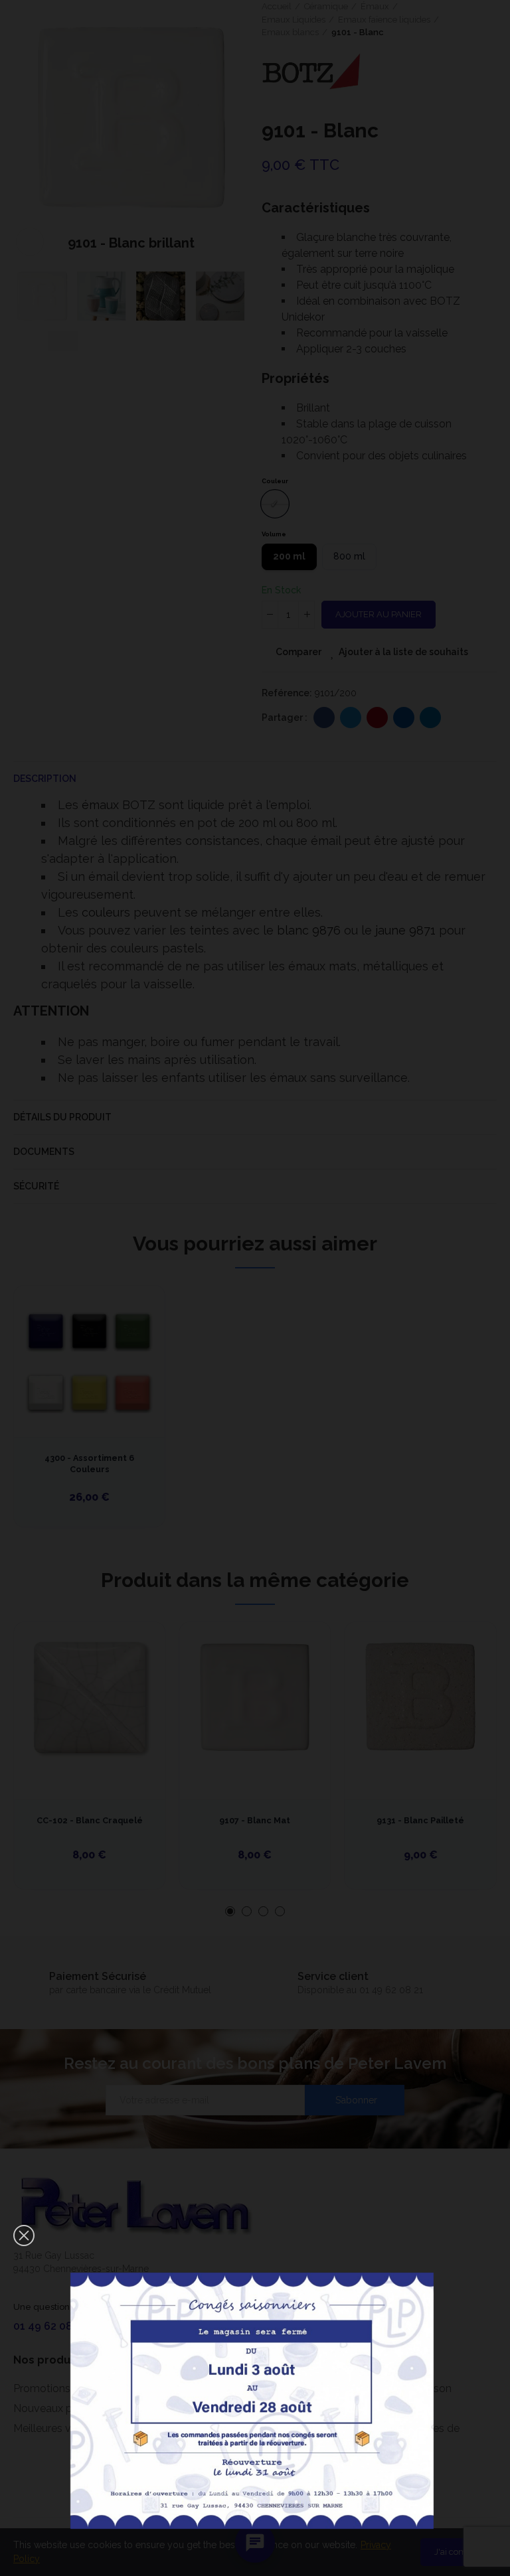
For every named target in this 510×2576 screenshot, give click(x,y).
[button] (24, 2235)
